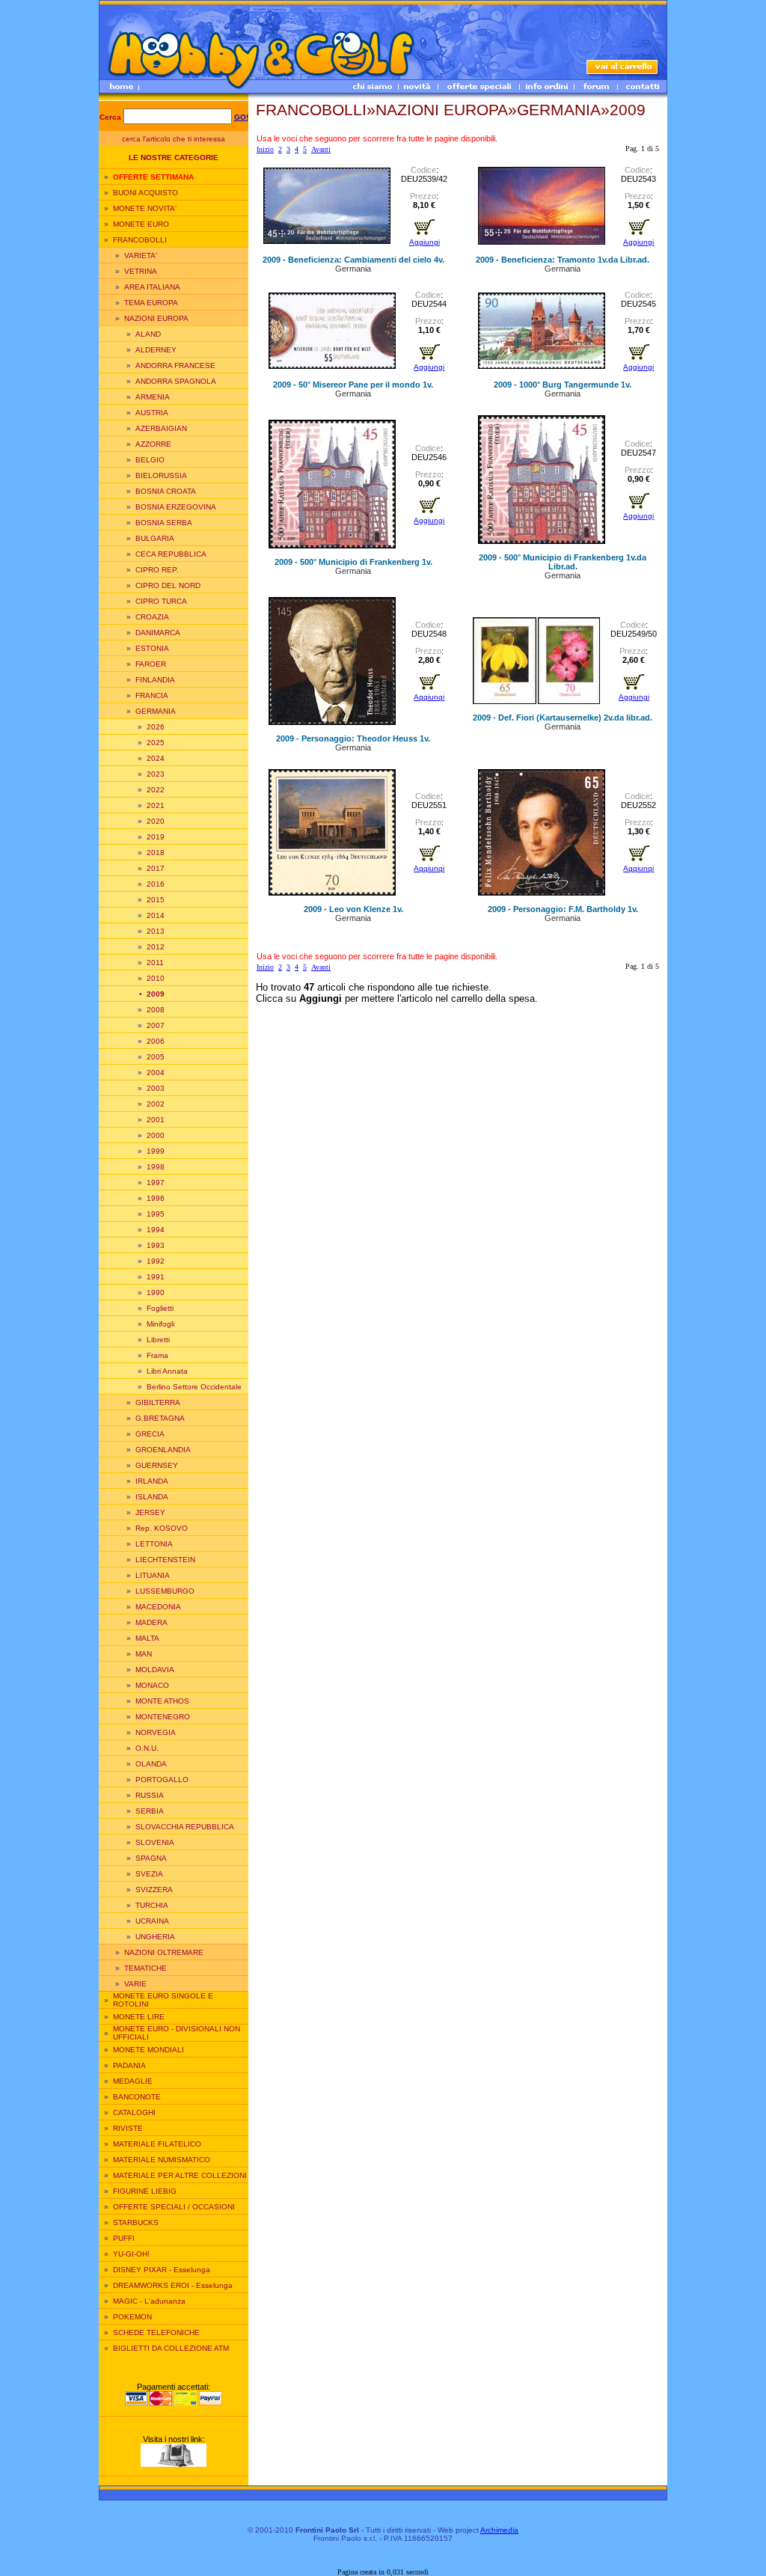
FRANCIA (152, 695)
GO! (241, 117)
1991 (156, 1277)
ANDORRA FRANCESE (175, 365)
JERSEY (150, 1512)
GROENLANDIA (163, 1450)
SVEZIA (149, 1874)
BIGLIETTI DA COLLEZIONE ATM (171, 2348)
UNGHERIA (155, 1937)
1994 (156, 1230)
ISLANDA (152, 1497)
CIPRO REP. (157, 570)
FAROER (151, 664)
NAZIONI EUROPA (156, 318)
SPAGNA (151, 1858)
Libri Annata (167, 1371)
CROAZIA (152, 617)
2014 (156, 915)
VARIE (135, 1984)
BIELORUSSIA (161, 475)
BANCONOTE (137, 2097)
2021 (156, 805)
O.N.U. (147, 1748)
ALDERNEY (156, 350)
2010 (156, 978)
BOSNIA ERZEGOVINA (176, 507)
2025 (156, 743)
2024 (156, 758)
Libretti (158, 1340)
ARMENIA (153, 397)
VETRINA (141, 271)
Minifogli (160, 1324)
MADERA (151, 1622)
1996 (156, 1198)
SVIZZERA (154, 1890)
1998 (156, 1167)
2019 (156, 837)
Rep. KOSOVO (162, 1528)
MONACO (152, 1685)
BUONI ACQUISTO (145, 193)
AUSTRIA (152, 413)
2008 (156, 1010)
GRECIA (150, 1434)
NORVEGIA (156, 1732)
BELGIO (150, 460)
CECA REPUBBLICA (171, 554)
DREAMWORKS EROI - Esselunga (173, 2285)
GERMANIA (156, 711)
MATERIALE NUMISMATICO (162, 2160)
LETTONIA (154, 1544)
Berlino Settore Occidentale (194, 1387)
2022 (156, 790)
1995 (156, 1214)
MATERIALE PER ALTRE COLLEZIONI (180, 2175)
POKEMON (132, 2317)
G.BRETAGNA (160, 1418)
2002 (156, 1104)
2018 (156, 853)
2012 (156, 947)
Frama (157, 1355)
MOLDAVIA (155, 1670)
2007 (156, 1025)
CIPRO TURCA (161, 601)
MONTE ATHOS (162, 1701)
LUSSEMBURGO (165, 1591)
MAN (144, 1654)
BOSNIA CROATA (166, 491)
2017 (156, 868)
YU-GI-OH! (131, 2254)
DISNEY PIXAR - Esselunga (162, 2270)
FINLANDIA (155, 680)
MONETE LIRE (139, 2017)
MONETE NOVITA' (145, 208)
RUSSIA (150, 1795)
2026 (156, 727)
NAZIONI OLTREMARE (164, 1952)
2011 (155, 963)
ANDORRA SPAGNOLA (176, 381)
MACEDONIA (158, 1607)
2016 (156, 884)
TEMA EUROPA (151, 303)
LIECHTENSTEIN (165, 1560)
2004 (156, 1073)
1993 (156, 1245)
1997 (156, 1183)
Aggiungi (425, 242)
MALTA (147, 1638)
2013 (156, 931)
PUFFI (124, 2238)
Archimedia (499, 2530)
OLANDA (151, 1764)
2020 (156, 821)
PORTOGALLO (162, 1780)
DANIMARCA (158, 633)
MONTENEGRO (163, 1717)
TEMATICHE (145, 1968)
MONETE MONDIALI (148, 2050)
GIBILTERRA (158, 1402)
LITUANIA (153, 1575)
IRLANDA (152, 1481)
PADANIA (129, 2065)
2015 (156, 900)
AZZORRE (153, 444)
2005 (156, 1057)
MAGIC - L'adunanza (149, 2301)
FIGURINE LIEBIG (145, 2191)
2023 (156, 774)
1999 (156, 1151)
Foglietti (160, 1308)
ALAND (148, 334)
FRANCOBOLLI (140, 240)
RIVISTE (128, 2128)
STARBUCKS (136, 2222)
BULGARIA (155, 538)
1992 (156, 1261)
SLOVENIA (155, 1842)
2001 (156, 1120)
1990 (156, 1292)
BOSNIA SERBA (164, 523)
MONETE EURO (141, 224)
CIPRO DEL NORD (168, 585)
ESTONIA (152, 648)
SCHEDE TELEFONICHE (156, 2332)
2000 (156, 1135)
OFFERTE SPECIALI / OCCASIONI (174, 2207)
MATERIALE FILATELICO (157, 2144)
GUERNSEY (157, 1465)
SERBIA (150, 1811)
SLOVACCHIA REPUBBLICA (185, 1827)
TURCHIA (152, 1905)
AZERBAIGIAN (161, 428)
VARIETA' (141, 256)
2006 (156, 1041)
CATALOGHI (134, 2112)
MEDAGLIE (133, 2081)
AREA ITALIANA (152, 287)
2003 (156, 1088)
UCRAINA (152, 1921)
